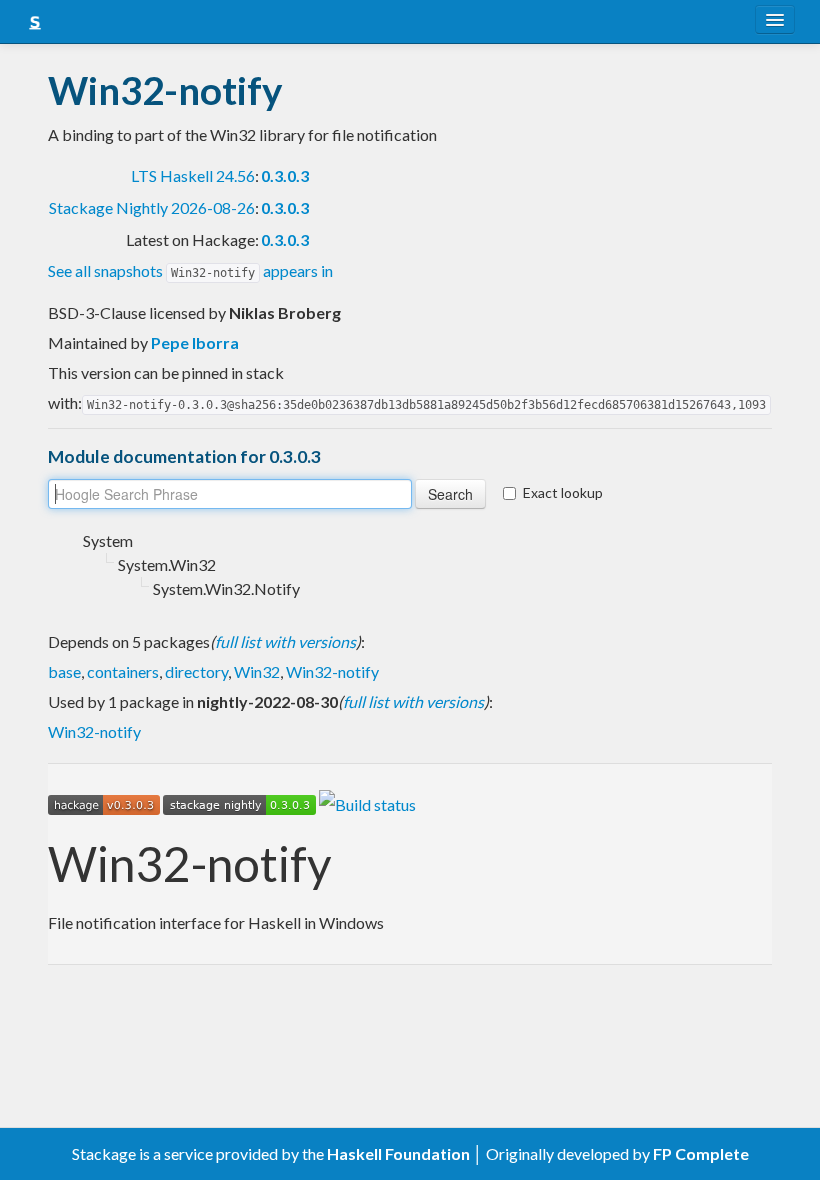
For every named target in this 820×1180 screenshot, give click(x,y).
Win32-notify (332, 671)
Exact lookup (563, 492)
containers (123, 671)
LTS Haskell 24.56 (193, 175)
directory (196, 671)
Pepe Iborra (195, 342)
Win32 (257, 671)
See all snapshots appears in (190, 270)
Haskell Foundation (398, 1153)
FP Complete (701, 1153)
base (64, 671)
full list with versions (285, 641)
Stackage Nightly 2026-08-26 (152, 207)
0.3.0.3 (285, 175)
